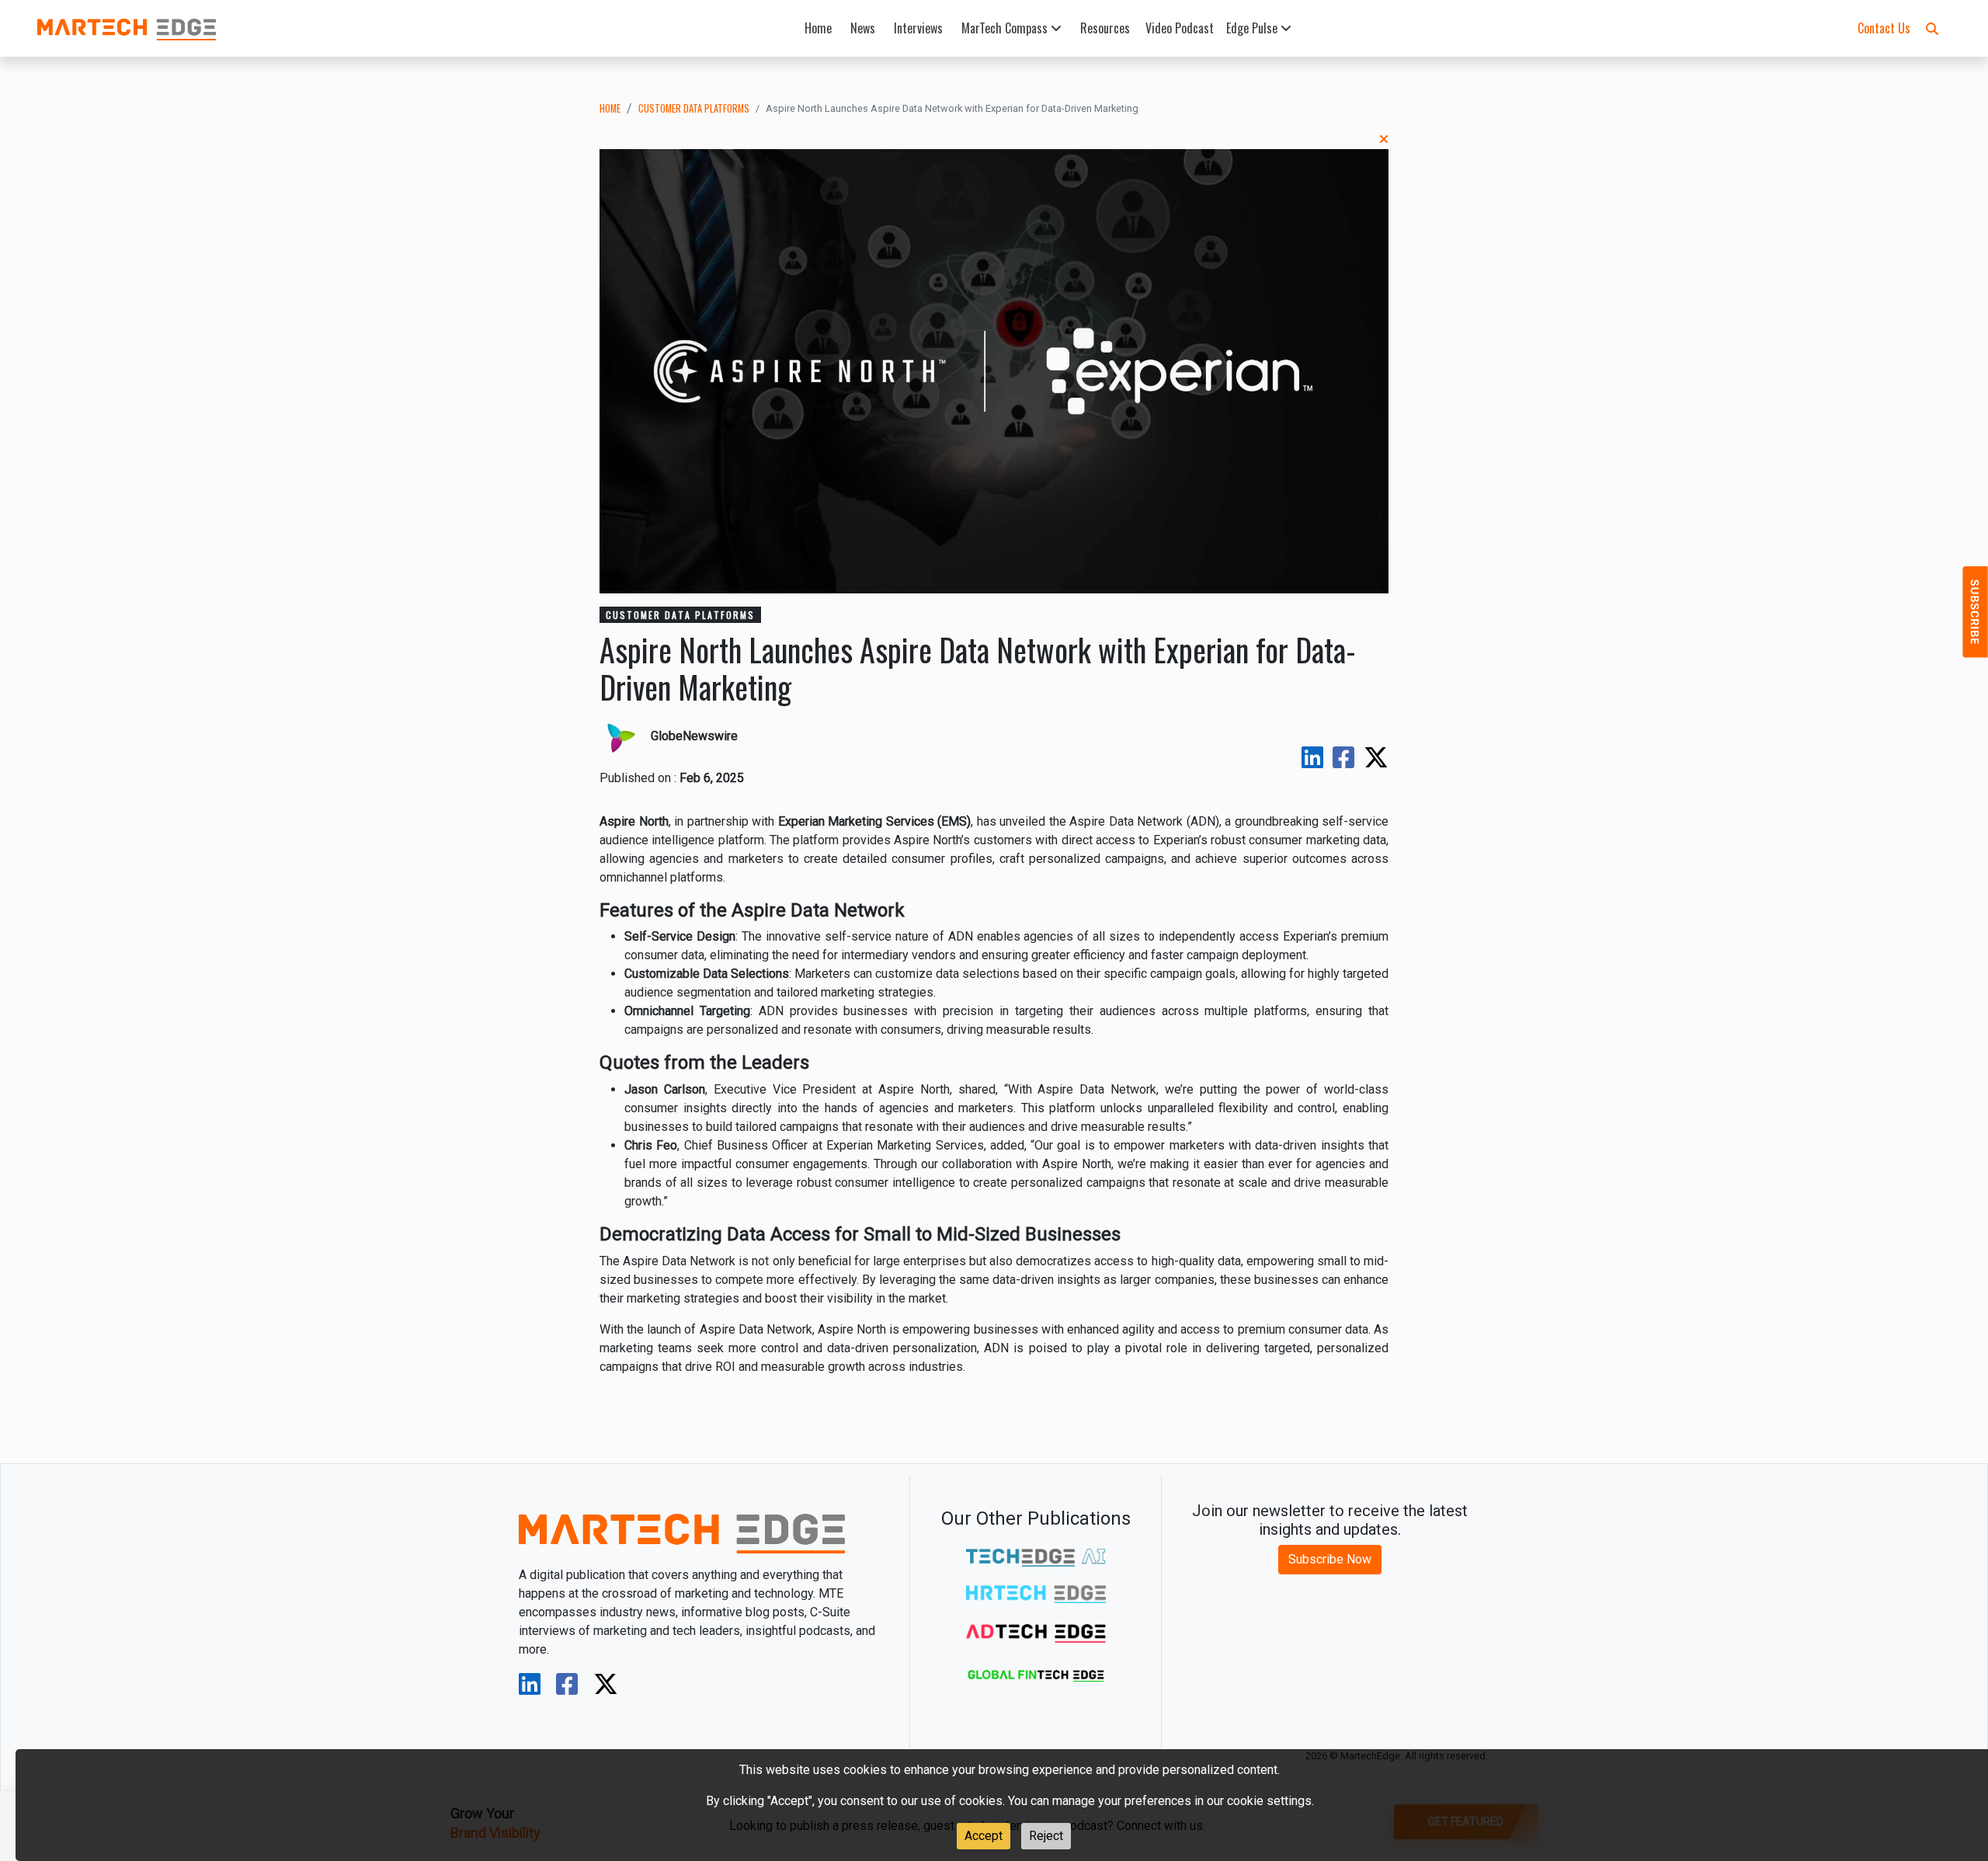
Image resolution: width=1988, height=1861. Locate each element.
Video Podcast (1180, 28)
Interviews (918, 28)
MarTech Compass (1006, 28)
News (863, 28)
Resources (1105, 28)
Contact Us (1884, 28)
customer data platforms (694, 108)
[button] (1932, 28)
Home (818, 28)
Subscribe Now (1330, 1559)
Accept (984, 1836)
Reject (1046, 1836)
